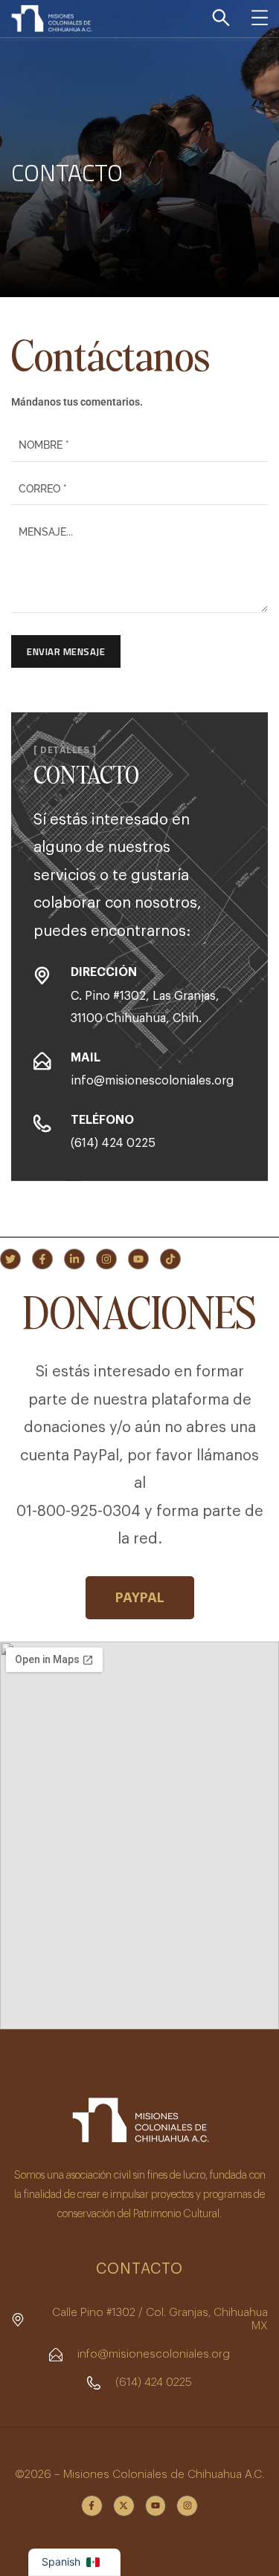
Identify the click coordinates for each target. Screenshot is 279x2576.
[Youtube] (138, 1259)
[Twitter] (10, 1259)
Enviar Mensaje (66, 651)
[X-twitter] (124, 2506)
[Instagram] (106, 1259)
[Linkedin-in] (74, 1259)
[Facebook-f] (42, 1259)
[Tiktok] (170, 1259)
